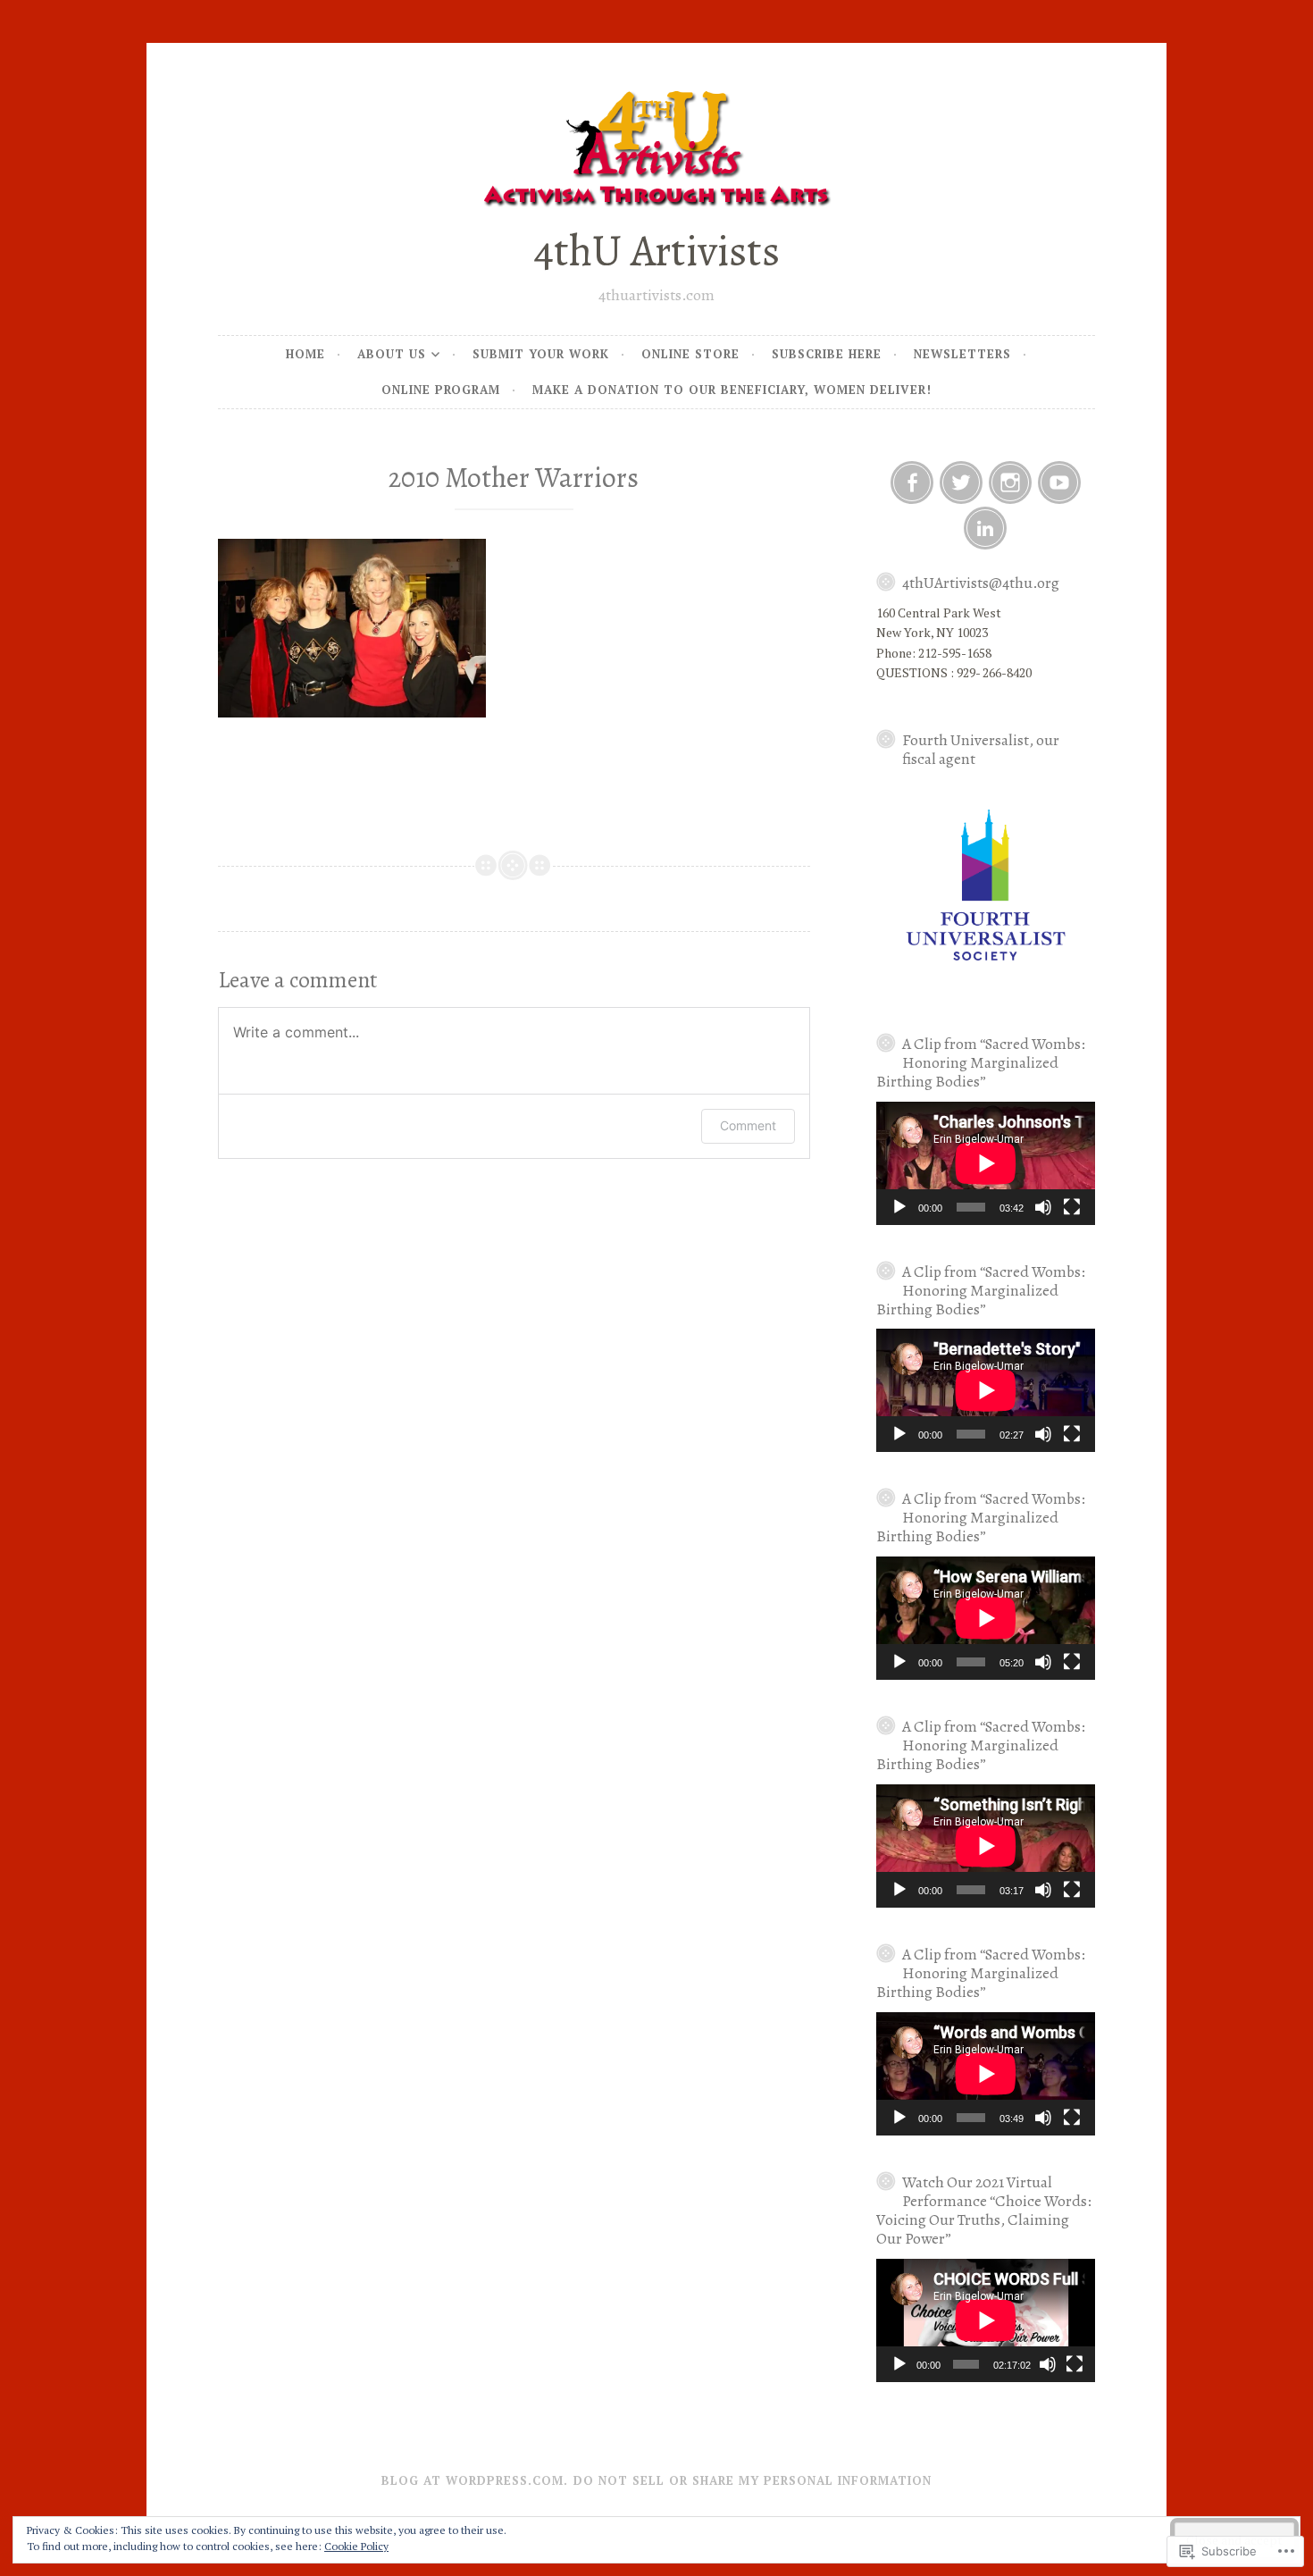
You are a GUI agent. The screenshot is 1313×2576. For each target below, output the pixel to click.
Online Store (690, 354)
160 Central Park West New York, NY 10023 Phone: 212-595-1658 (939, 633)
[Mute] (1043, 1207)
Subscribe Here (827, 354)
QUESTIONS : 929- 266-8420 (954, 672)
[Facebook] (912, 482)
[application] (986, 1163)
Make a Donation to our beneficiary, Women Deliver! (732, 390)
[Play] (899, 1207)
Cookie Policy (356, 2546)
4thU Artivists (656, 251)
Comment (748, 1125)
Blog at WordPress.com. (475, 2480)
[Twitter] (961, 482)
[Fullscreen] (1072, 1207)
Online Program (441, 390)
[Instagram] (1010, 482)
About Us (392, 354)
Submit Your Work (541, 354)
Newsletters (962, 354)
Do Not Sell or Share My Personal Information (753, 2480)
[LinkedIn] (985, 528)
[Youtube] (1059, 482)
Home (305, 354)
